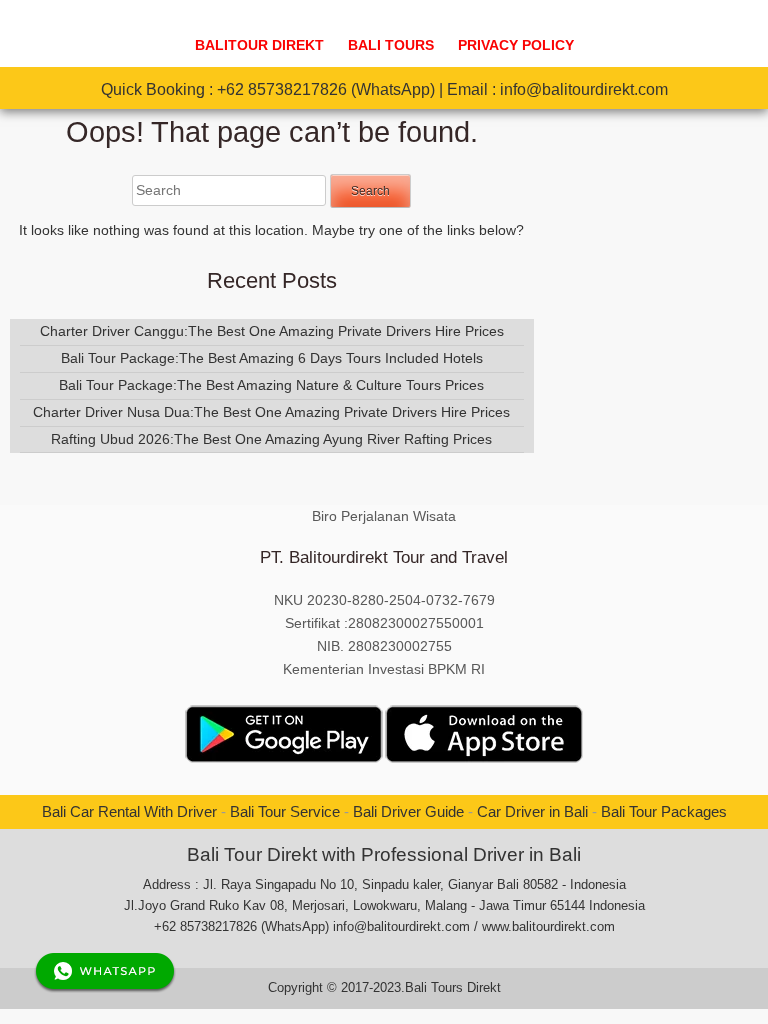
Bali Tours (391, 45)
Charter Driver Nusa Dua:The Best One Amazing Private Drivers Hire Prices (271, 412)
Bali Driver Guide (408, 811)
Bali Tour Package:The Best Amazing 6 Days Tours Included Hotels (272, 358)
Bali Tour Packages (664, 811)
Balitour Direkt (259, 45)
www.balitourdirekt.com (548, 926)
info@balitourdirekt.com (584, 89)
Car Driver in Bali (532, 811)
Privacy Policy (516, 45)
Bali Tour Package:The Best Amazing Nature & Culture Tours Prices (271, 385)
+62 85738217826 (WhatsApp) (326, 89)
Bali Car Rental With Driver (129, 811)
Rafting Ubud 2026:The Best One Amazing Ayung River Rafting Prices (271, 439)
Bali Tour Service (285, 811)
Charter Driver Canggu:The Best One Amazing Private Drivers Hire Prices (272, 331)
